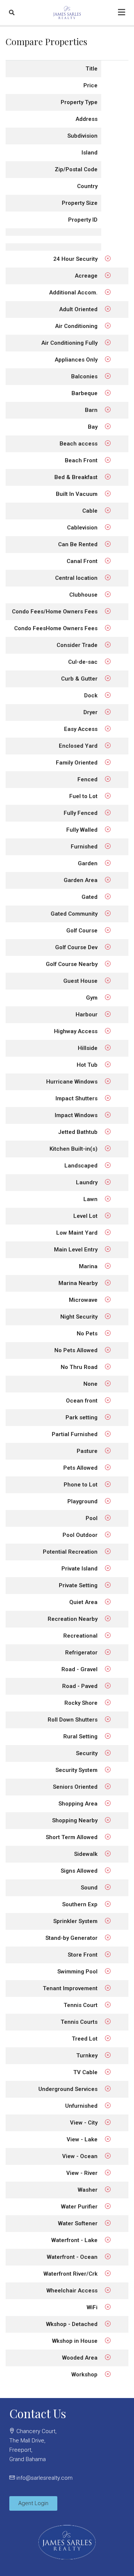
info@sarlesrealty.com (44, 2478)
